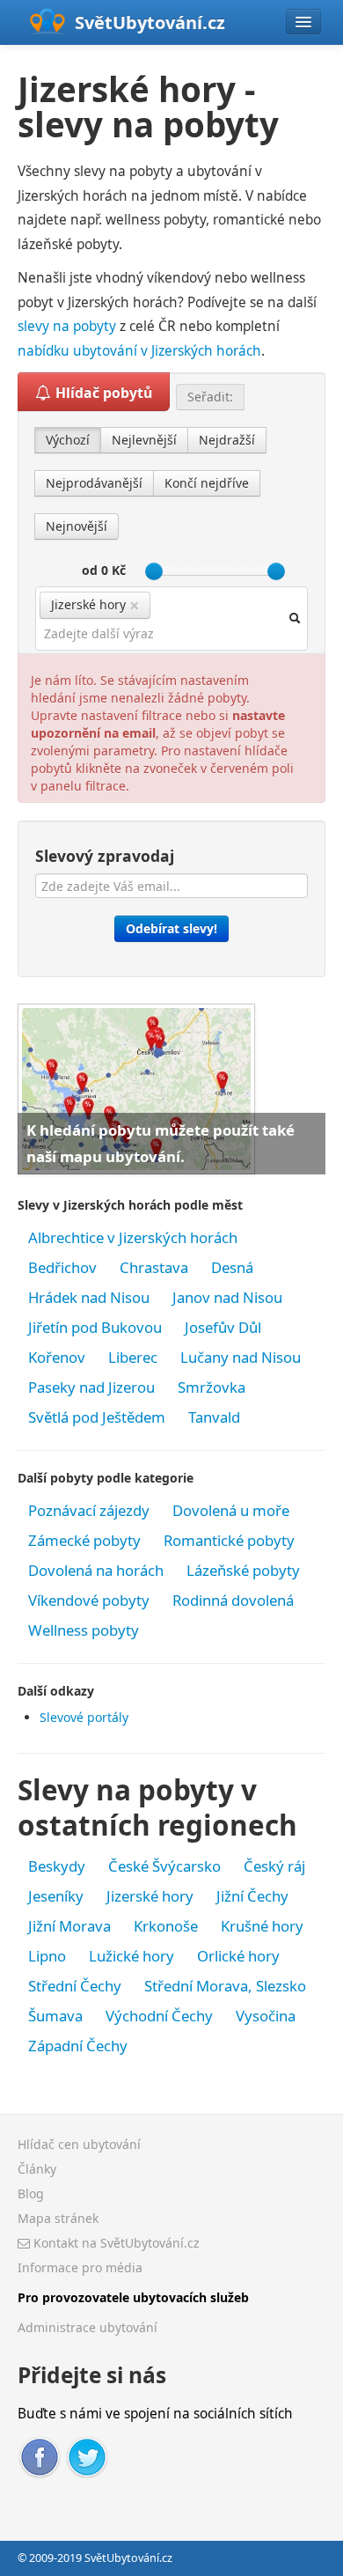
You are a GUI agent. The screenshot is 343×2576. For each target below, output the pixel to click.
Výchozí (68, 440)
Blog (31, 2193)
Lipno (47, 1956)
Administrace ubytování (88, 2327)
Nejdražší (227, 440)
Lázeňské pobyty (243, 1570)
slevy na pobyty (67, 326)
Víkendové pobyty (89, 1600)
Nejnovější (77, 526)
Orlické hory (238, 1956)
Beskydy (57, 1866)
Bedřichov (62, 1267)
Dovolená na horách (96, 1570)
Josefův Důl (223, 1327)
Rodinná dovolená (233, 1600)
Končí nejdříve (207, 483)
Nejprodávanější (94, 483)
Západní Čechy (78, 2046)
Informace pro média (80, 2267)
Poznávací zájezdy (89, 1510)
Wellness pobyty (84, 1630)
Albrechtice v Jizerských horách (133, 1237)
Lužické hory (131, 1956)
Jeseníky (56, 1896)
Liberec (133, 1357)
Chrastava (154, 1267)
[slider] (154, 571)
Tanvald (214, 1417)
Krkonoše (166, 1926)
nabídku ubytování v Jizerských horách (139, 351)
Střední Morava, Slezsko (225, 1986)
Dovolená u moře (231, 1510)
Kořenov (57, 1357)
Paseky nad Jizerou (91, 1387)
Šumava (55, 2016)
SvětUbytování (150, 22)
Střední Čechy (75, 1986)
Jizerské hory (150, 1896)
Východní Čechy (159, 2016)
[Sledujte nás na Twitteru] (87, 2455)
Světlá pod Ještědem (97, 1417)
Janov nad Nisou (227, 1297)
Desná (232, 1267)
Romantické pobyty (229, 1540)
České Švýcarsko (164, 1866)
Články (37, 2169)
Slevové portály (84, 1717)
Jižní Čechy (252, 1896)
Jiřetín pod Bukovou (95, 1327)
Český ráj (274, 1866)
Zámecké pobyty (84, 1540)
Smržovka (212, 1387)
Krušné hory (262, 1926)
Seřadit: (210, 397)
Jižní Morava (69, 1926)
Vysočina (266, 2016)
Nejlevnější (144, 440)
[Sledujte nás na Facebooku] (40, 2455)
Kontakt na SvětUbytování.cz (115, 2243)
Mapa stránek (58, 2218)
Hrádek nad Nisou (89, 1297)
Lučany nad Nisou (241, 1357)
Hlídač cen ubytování (79, 2144)
